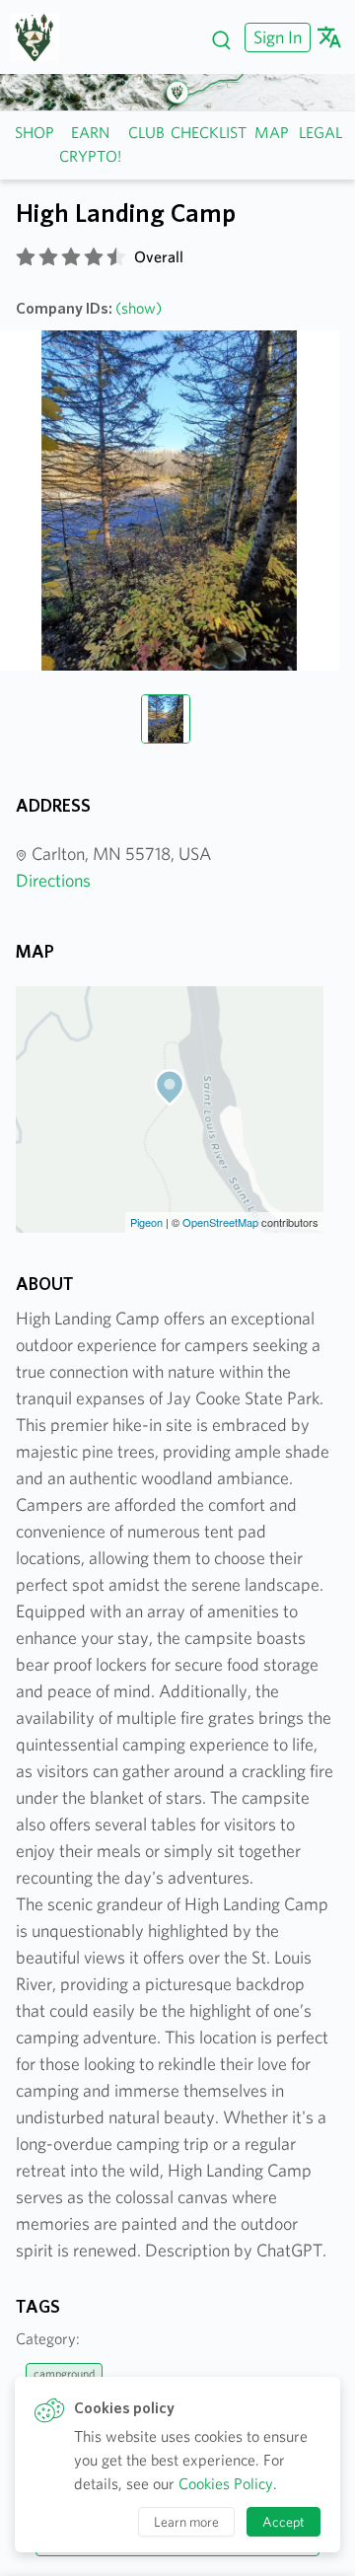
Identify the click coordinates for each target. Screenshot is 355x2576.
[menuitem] (275, 37)
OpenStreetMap (220, 1222)
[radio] (26, 257)
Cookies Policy (226, 2484)
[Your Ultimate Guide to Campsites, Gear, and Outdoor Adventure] (42, 37)
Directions (53, 880)
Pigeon (146, 1222)
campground (64, 2373)
